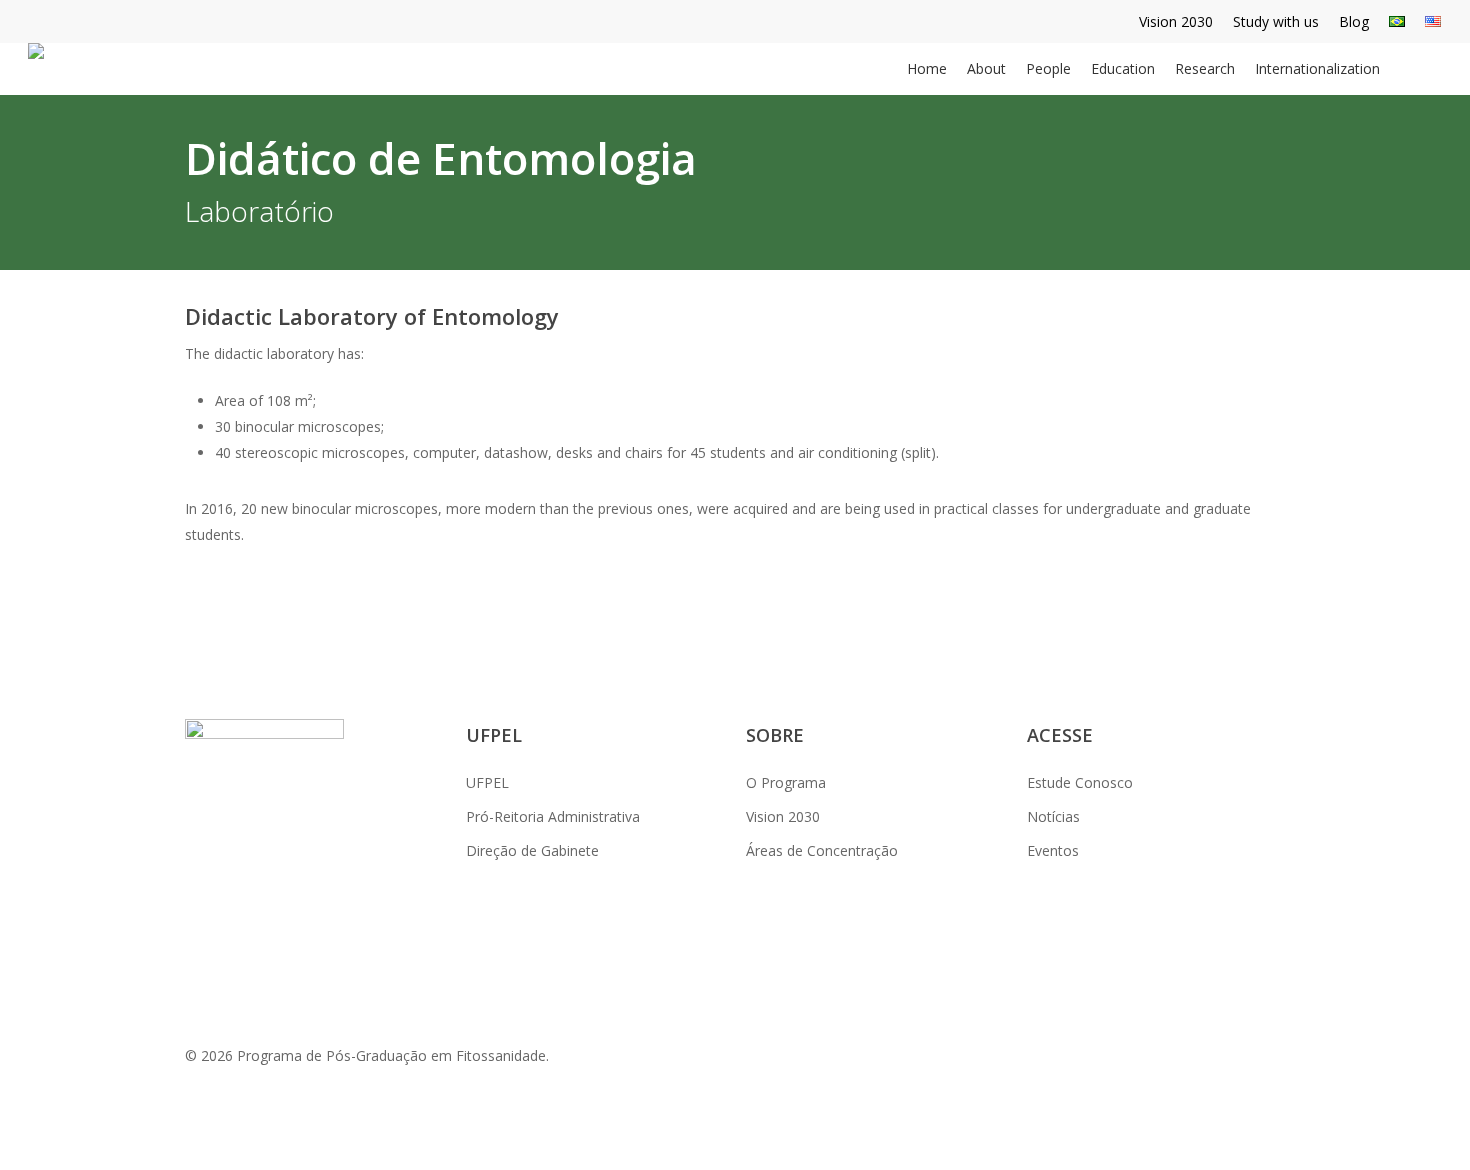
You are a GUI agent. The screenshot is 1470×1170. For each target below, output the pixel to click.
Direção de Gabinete (532, 850)
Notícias (1053, 816)
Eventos (1053, 850)
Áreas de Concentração (822, 850)
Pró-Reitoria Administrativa (553, 816)
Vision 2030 (783, 816)
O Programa (786, 782)
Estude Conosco (1080, 782)
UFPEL (487, 782)
